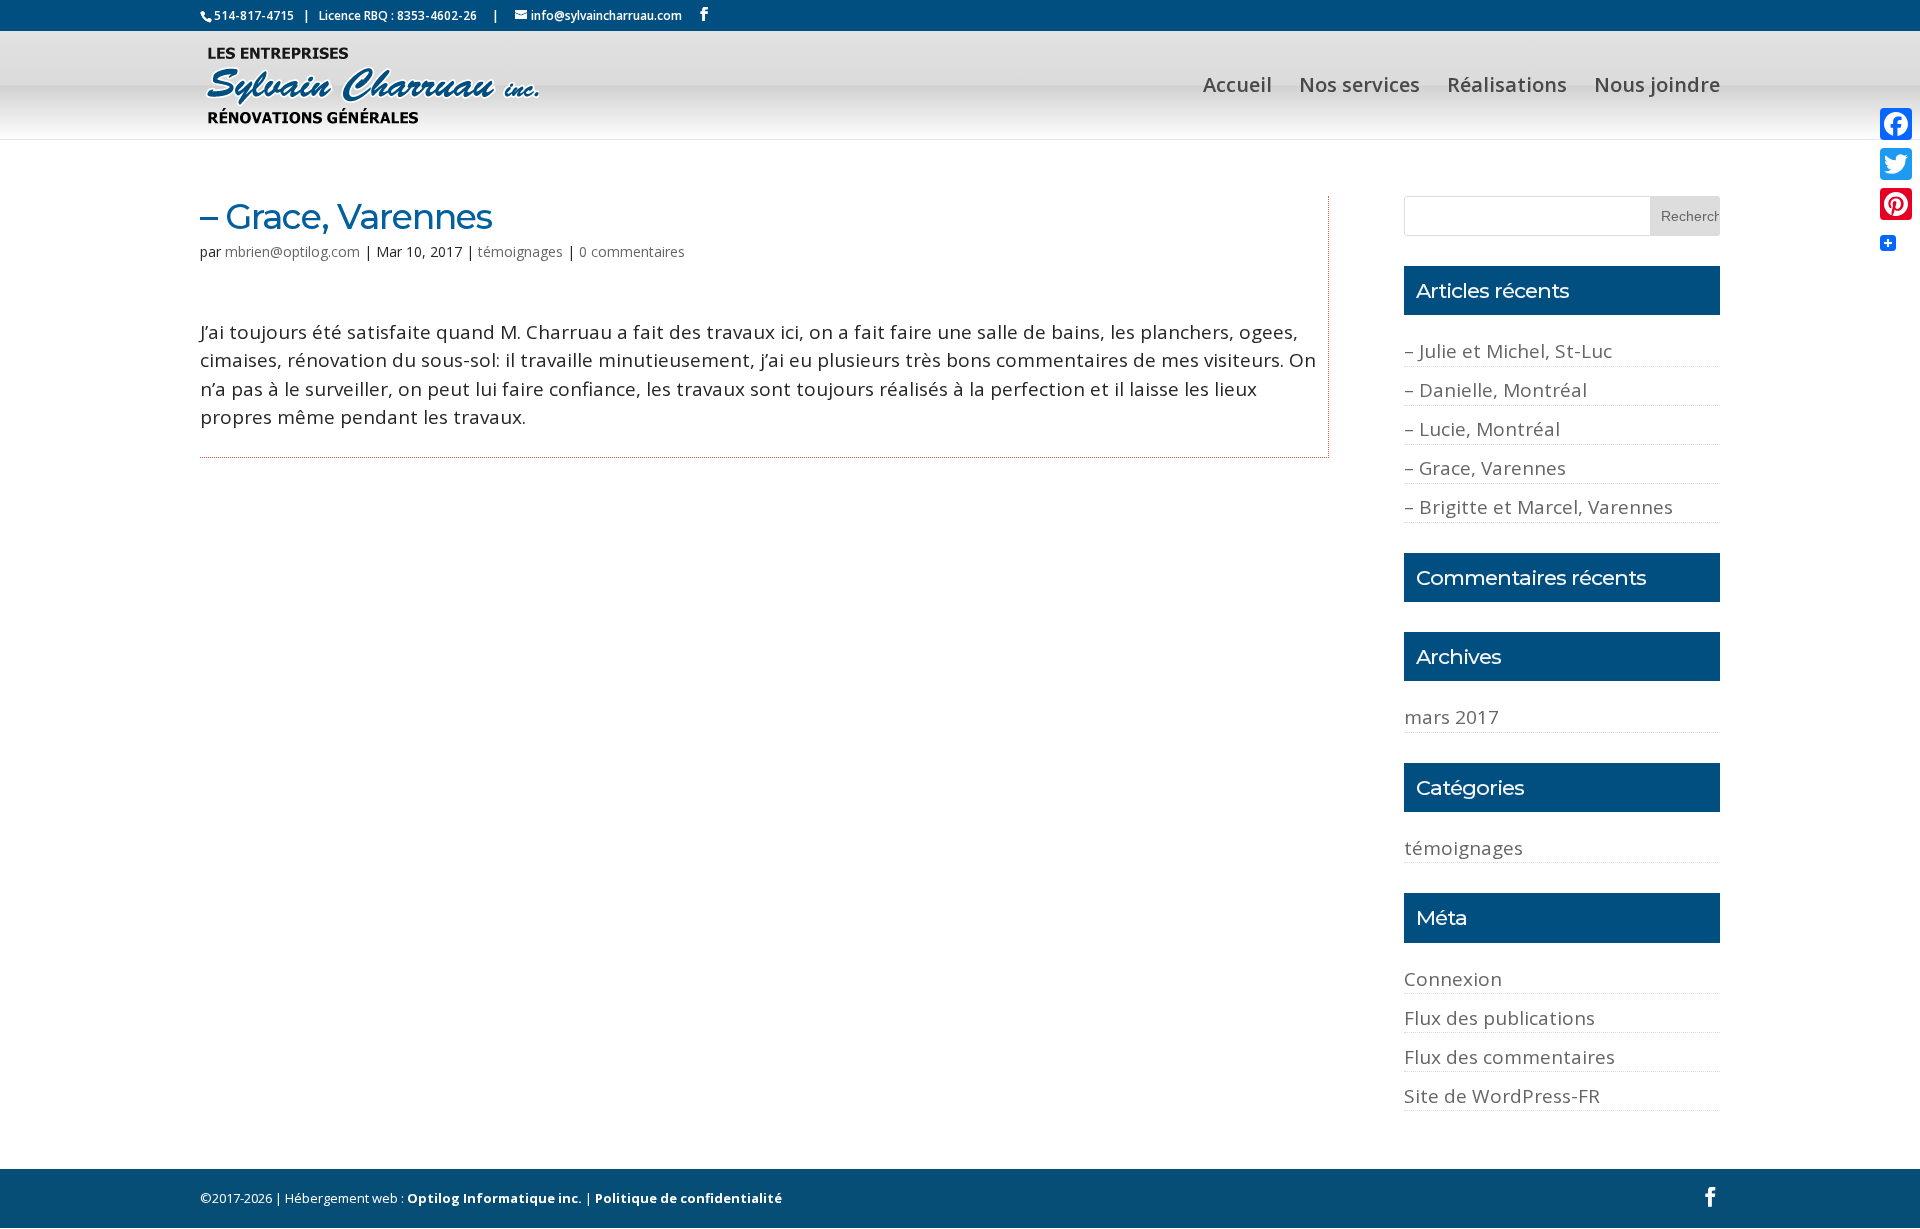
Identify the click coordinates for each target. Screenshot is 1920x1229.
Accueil (1237, 88)
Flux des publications (1499, 1018)
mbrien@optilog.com (292, 251)
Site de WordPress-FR (1502, 1096)
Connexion (1453, 979)
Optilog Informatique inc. (494, 1198)
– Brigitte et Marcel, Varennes (1538, 507)
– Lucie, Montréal (1482, 429)
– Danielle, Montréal (1495, 390)
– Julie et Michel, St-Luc (1508, 351)
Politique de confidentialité (688, 1198)
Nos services (1359, 88)
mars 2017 (1451, 717)
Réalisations (1507, 88)
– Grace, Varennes (1485, 468)
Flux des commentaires (1509, 1057)
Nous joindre (1657, 88)
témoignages (520, 251)
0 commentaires (632, 251)
